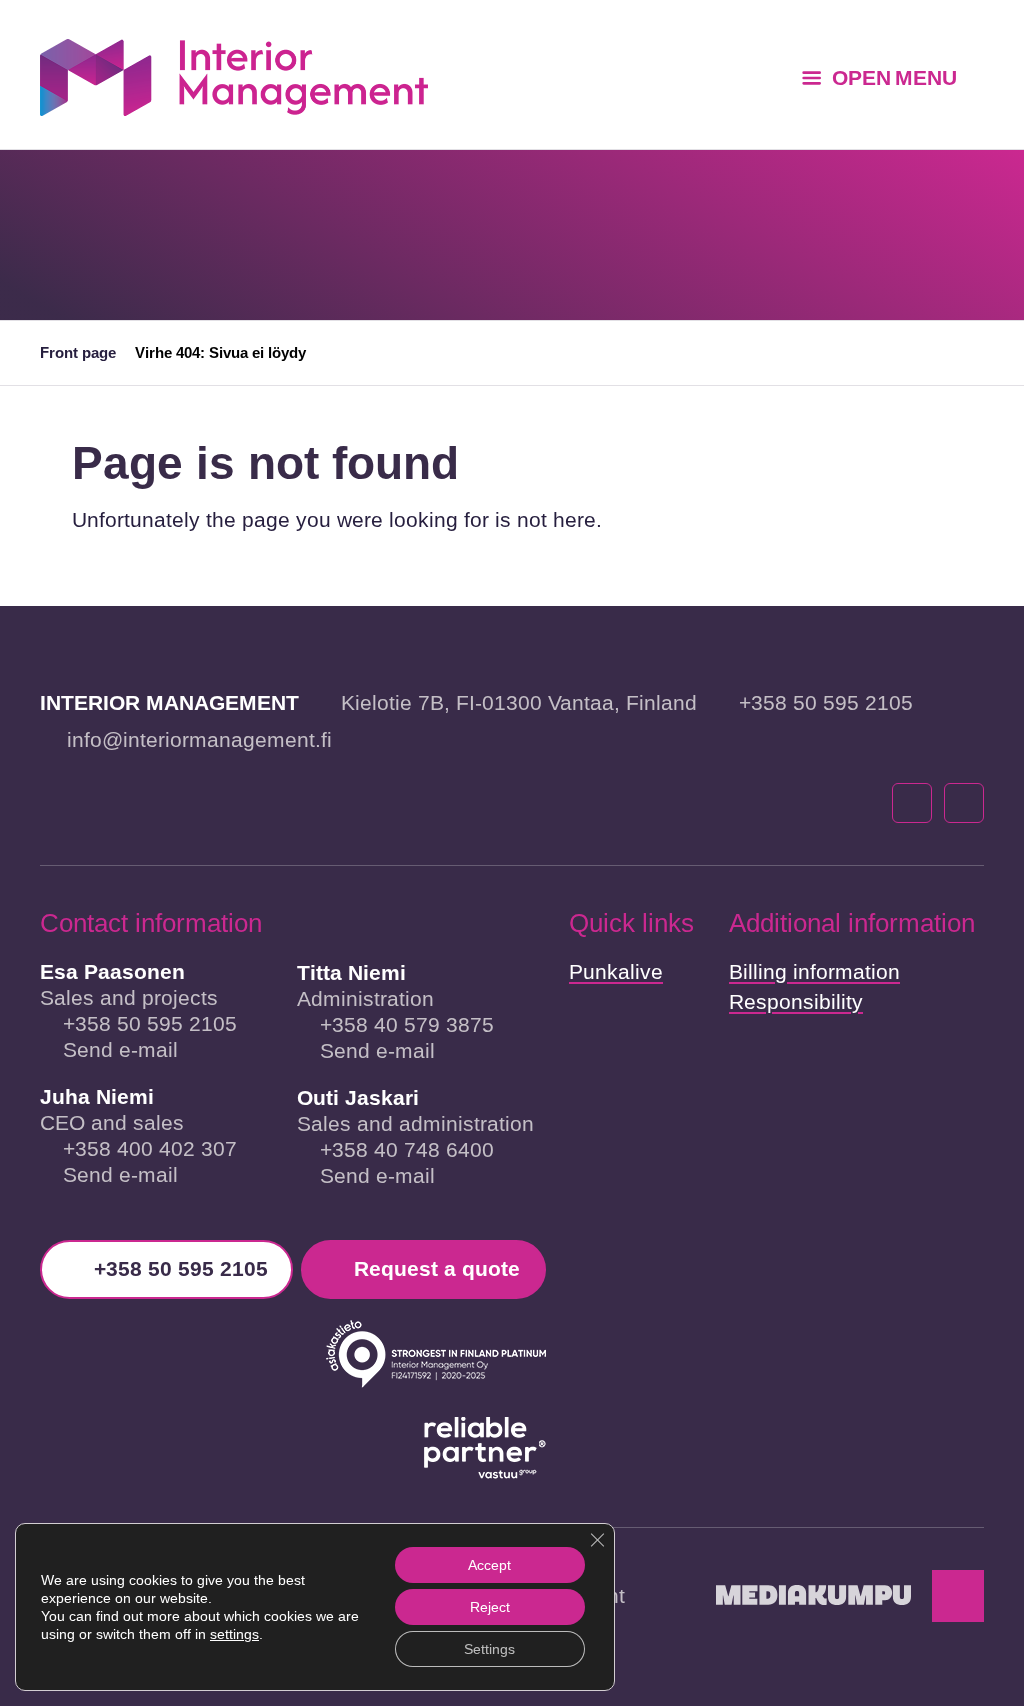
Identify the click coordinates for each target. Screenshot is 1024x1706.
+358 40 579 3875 (407, 1024)
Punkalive (616, 971)
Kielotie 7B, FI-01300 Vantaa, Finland (519, 702)
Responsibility (796, 1001)
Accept (489, 1565)
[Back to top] (958, 1596)
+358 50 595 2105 (826, 702)
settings (234, 1634)
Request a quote (437, 1268)
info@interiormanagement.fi (199, 739)
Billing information (814, 971)
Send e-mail (120, 1049)
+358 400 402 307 (150, 1148)
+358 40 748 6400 (407, 1149)
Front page (78, 352)
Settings (489, 1649)
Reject (490, 1607)
